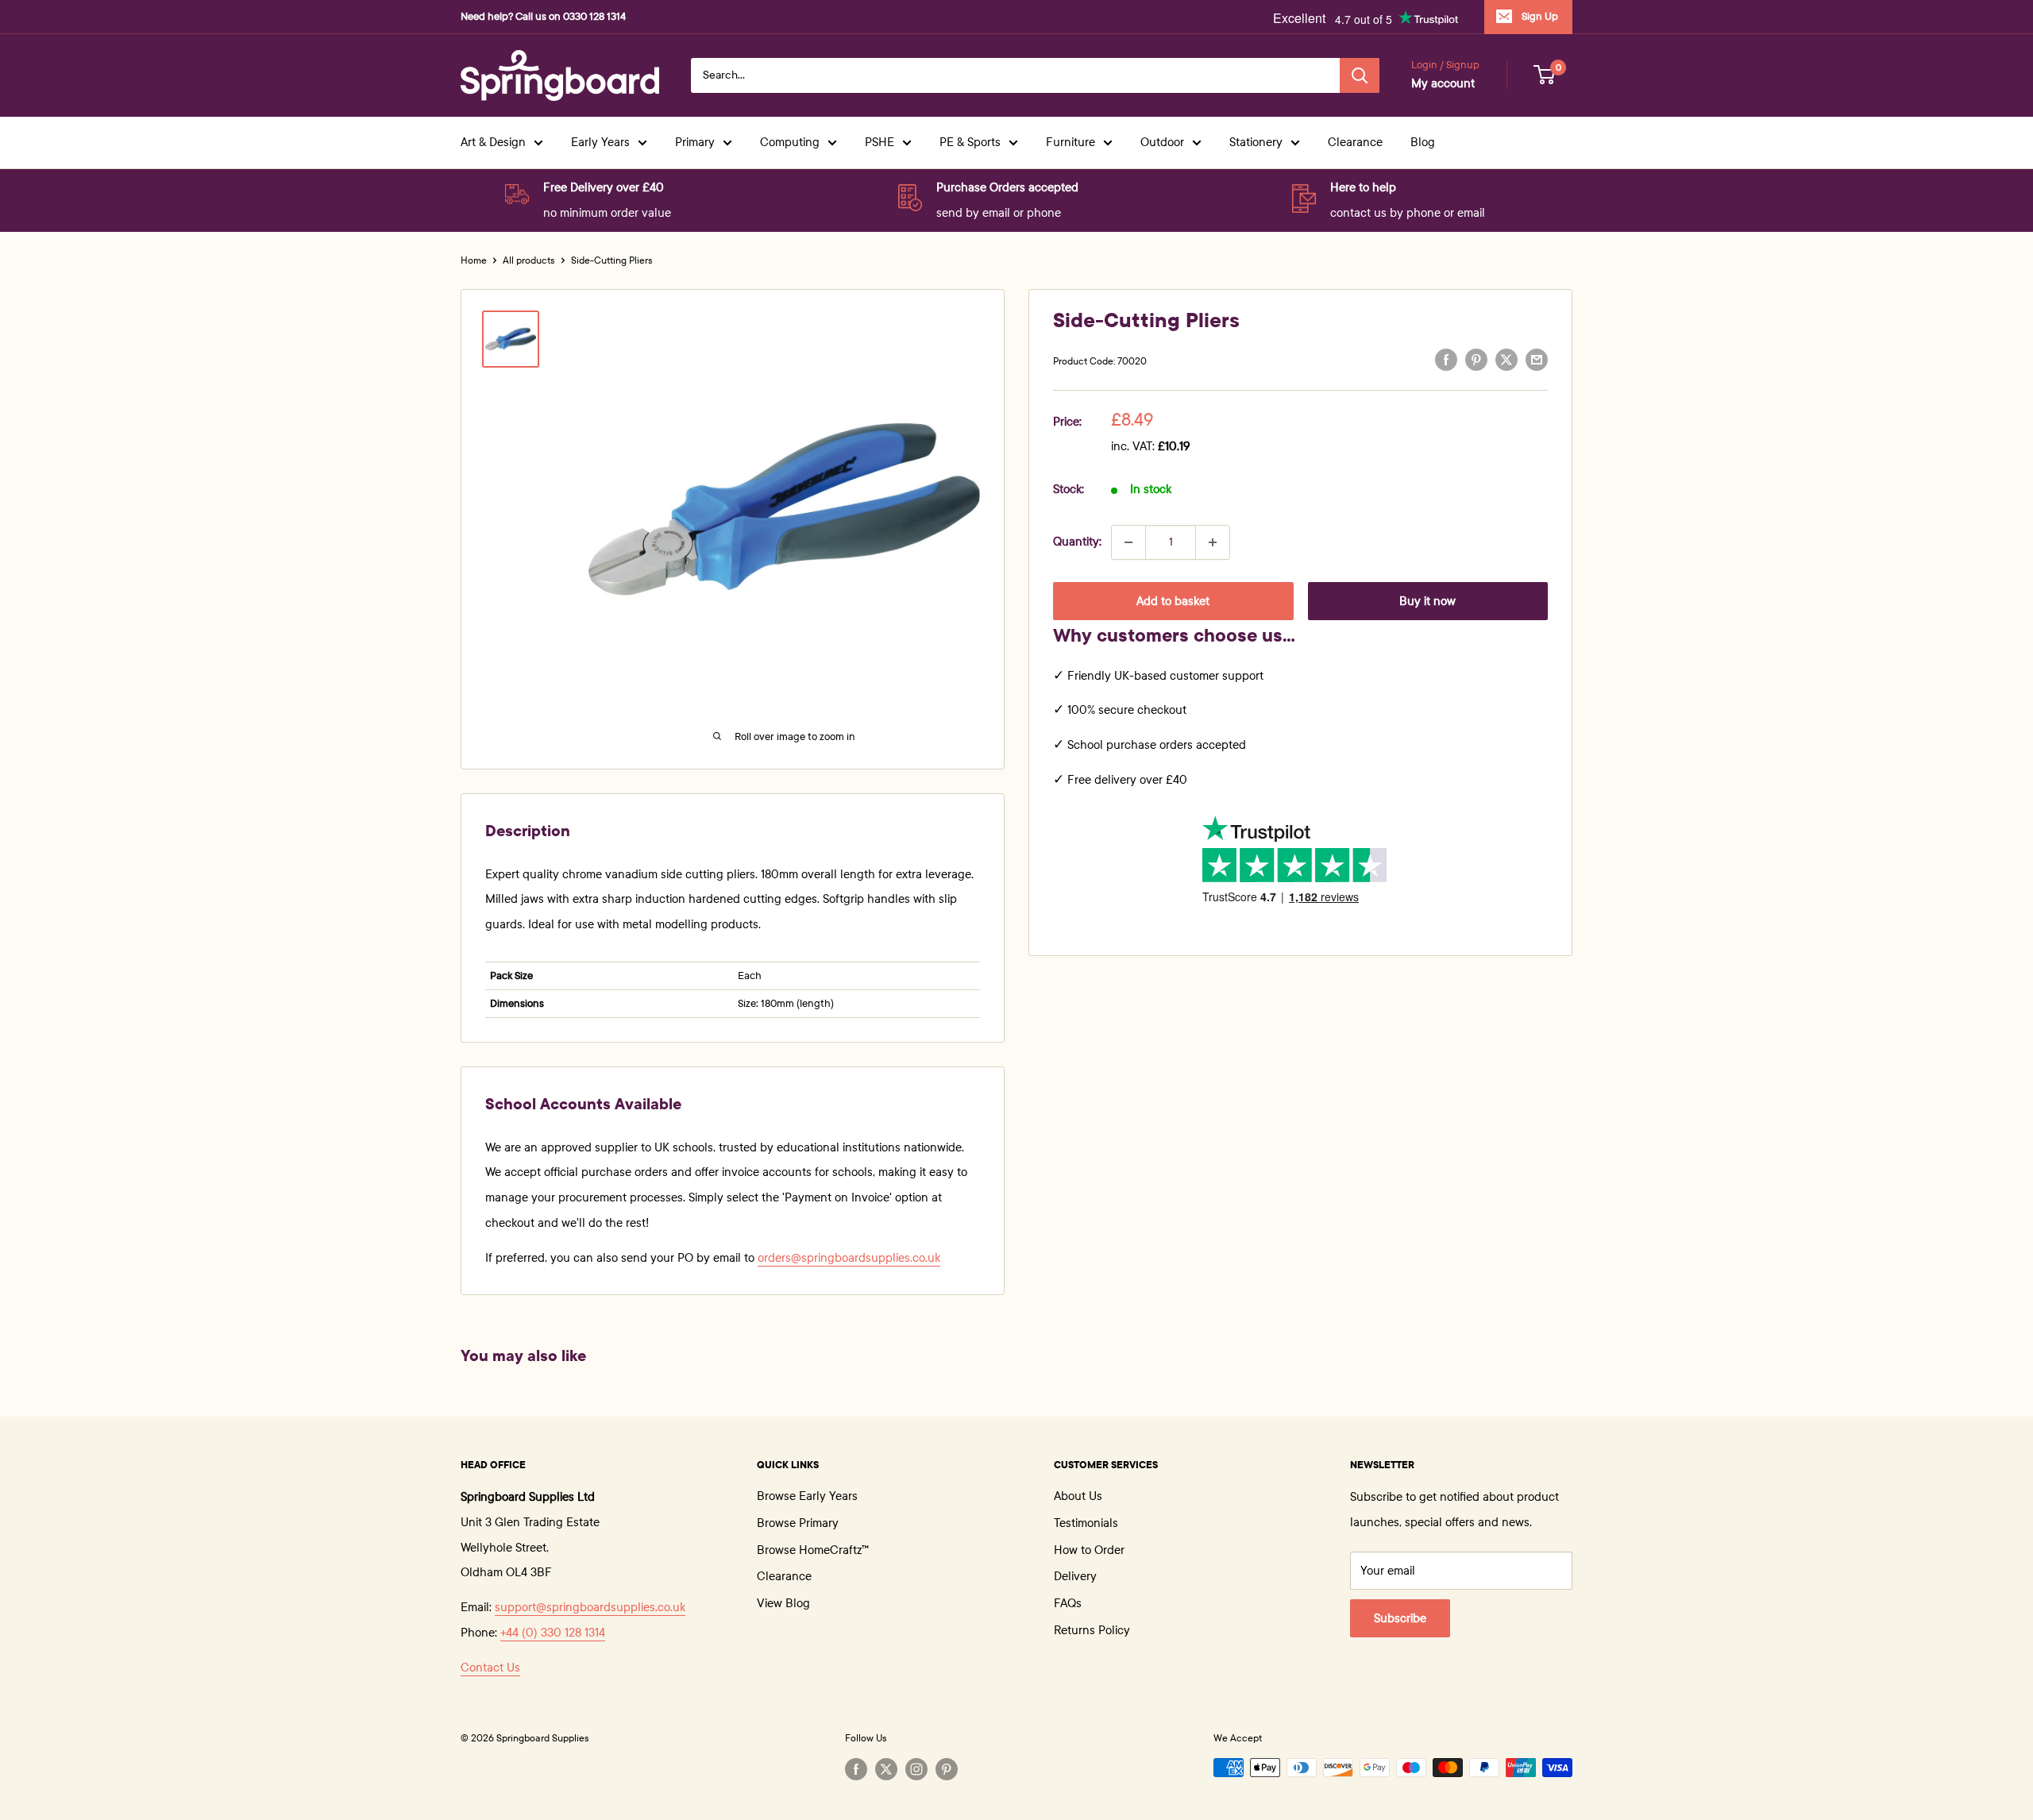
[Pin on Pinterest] (1476, 360)
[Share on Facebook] (1446, 360)
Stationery (1256, 142)
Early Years (600, 142)
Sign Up (1540, 17)
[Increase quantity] (1213, 542)
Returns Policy (1092, 1630)
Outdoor (1162, 142)
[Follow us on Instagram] (916, 1769)
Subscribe (1400, 1618)
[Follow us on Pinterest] (947, 1769)
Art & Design (493, 142)
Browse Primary (798, 1523)
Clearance (1355, 142)
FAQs (1068, 1603)
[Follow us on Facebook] (856, 1769)
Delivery (1075, 1576)
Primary (695, 142)
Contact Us (490, 1668)
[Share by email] (1537, 360)
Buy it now (1427, 601)
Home (474, 260)
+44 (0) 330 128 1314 (553, 1633)
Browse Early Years (807, 1496)
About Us (1078, 1496)
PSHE (880, 142)
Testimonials (1086, 1523)
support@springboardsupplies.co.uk (590, 1607)
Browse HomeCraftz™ (813, 1550)
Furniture (1071, 142)
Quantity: (1077, 542)
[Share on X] (1506, 360)
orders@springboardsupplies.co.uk (849, 1258)
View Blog (783, 1603)
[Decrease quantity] (1128, 542)
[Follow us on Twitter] (886, 1769)
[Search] (1360, 75)
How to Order (1089, 1550)
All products (529, 260)
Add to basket (1173, 601)
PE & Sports (970, 142)
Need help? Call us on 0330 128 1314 (543, 17)
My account (1443, 83)
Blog (1423, 142)
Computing (790, 142)
